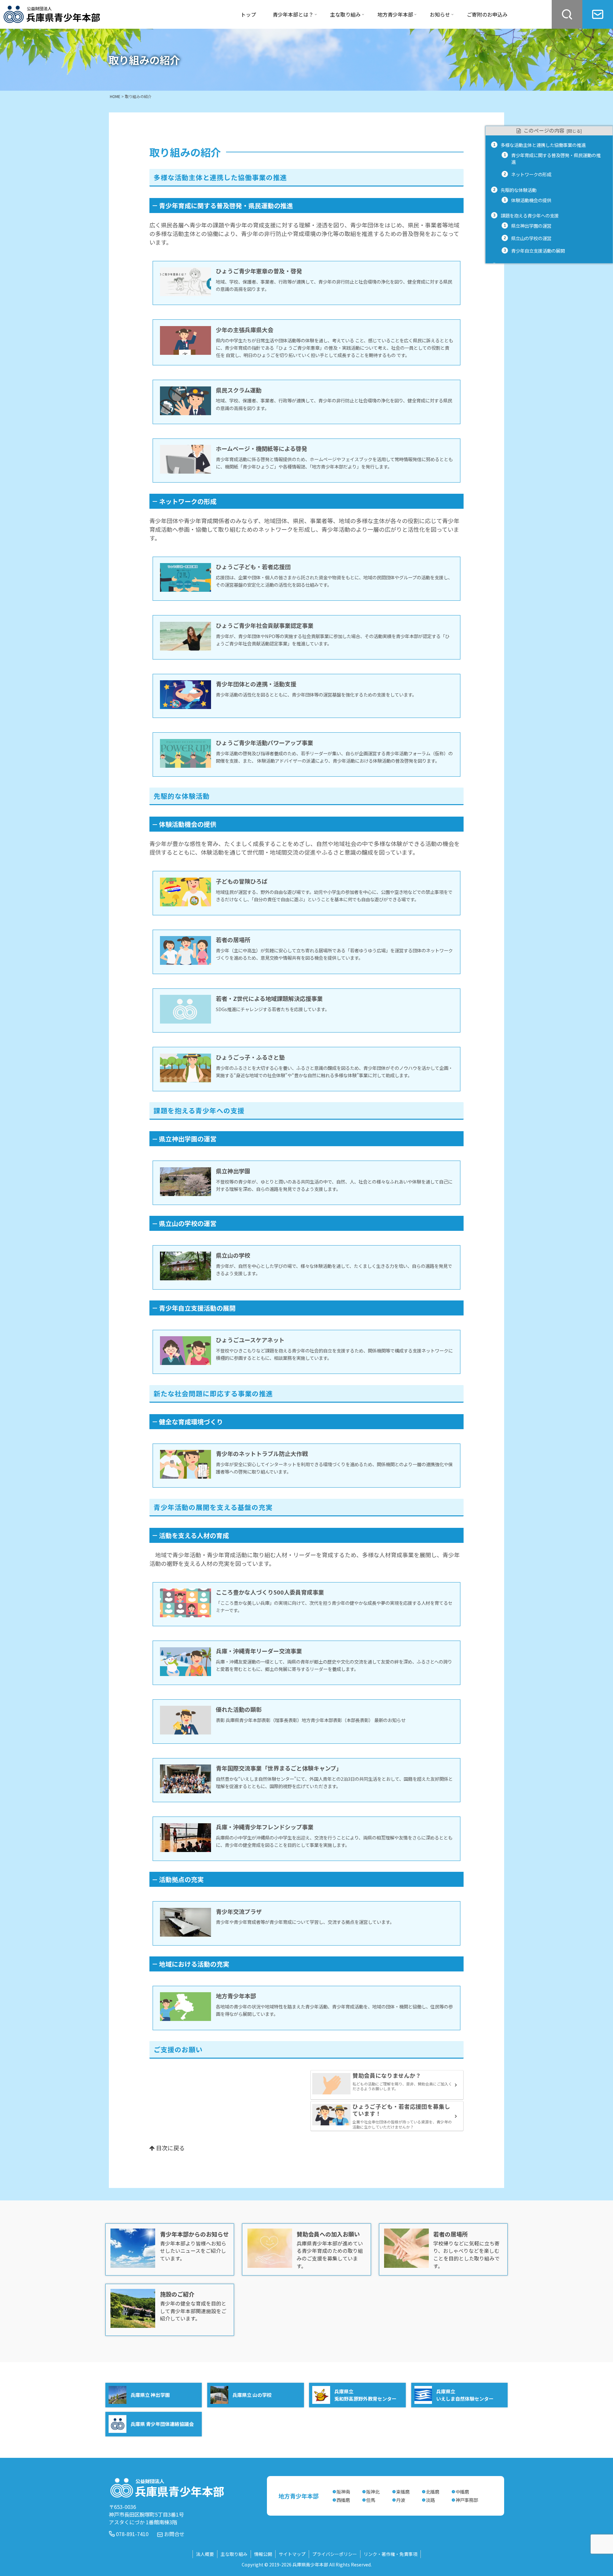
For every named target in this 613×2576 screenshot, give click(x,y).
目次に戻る (170, 2148)
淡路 (430, 2500)
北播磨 (433, 2492)
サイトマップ (292, 2554)
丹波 (401, 2500)
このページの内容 (544, 130)
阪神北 (373, 2492)
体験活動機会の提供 (531, 200)
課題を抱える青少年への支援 (530, 215)
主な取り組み (234, 2554)
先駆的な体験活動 (518, 190)
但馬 (371, 2500)
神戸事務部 (467, 2500)
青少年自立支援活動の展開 (538, 251)
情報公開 (263, 2554)
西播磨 (343, 2500)
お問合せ (174, 2534)
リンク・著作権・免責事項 (390, 2554)
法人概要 (205, 2554)
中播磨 (462, 2492)
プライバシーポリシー (335, 2554)
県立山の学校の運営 (531, 238)
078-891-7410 (132, 2534)
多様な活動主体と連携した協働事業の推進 (543, 145)
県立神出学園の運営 (531, 226)
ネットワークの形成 (531, 174)
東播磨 (403, 2492)
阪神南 (343, 2492)
